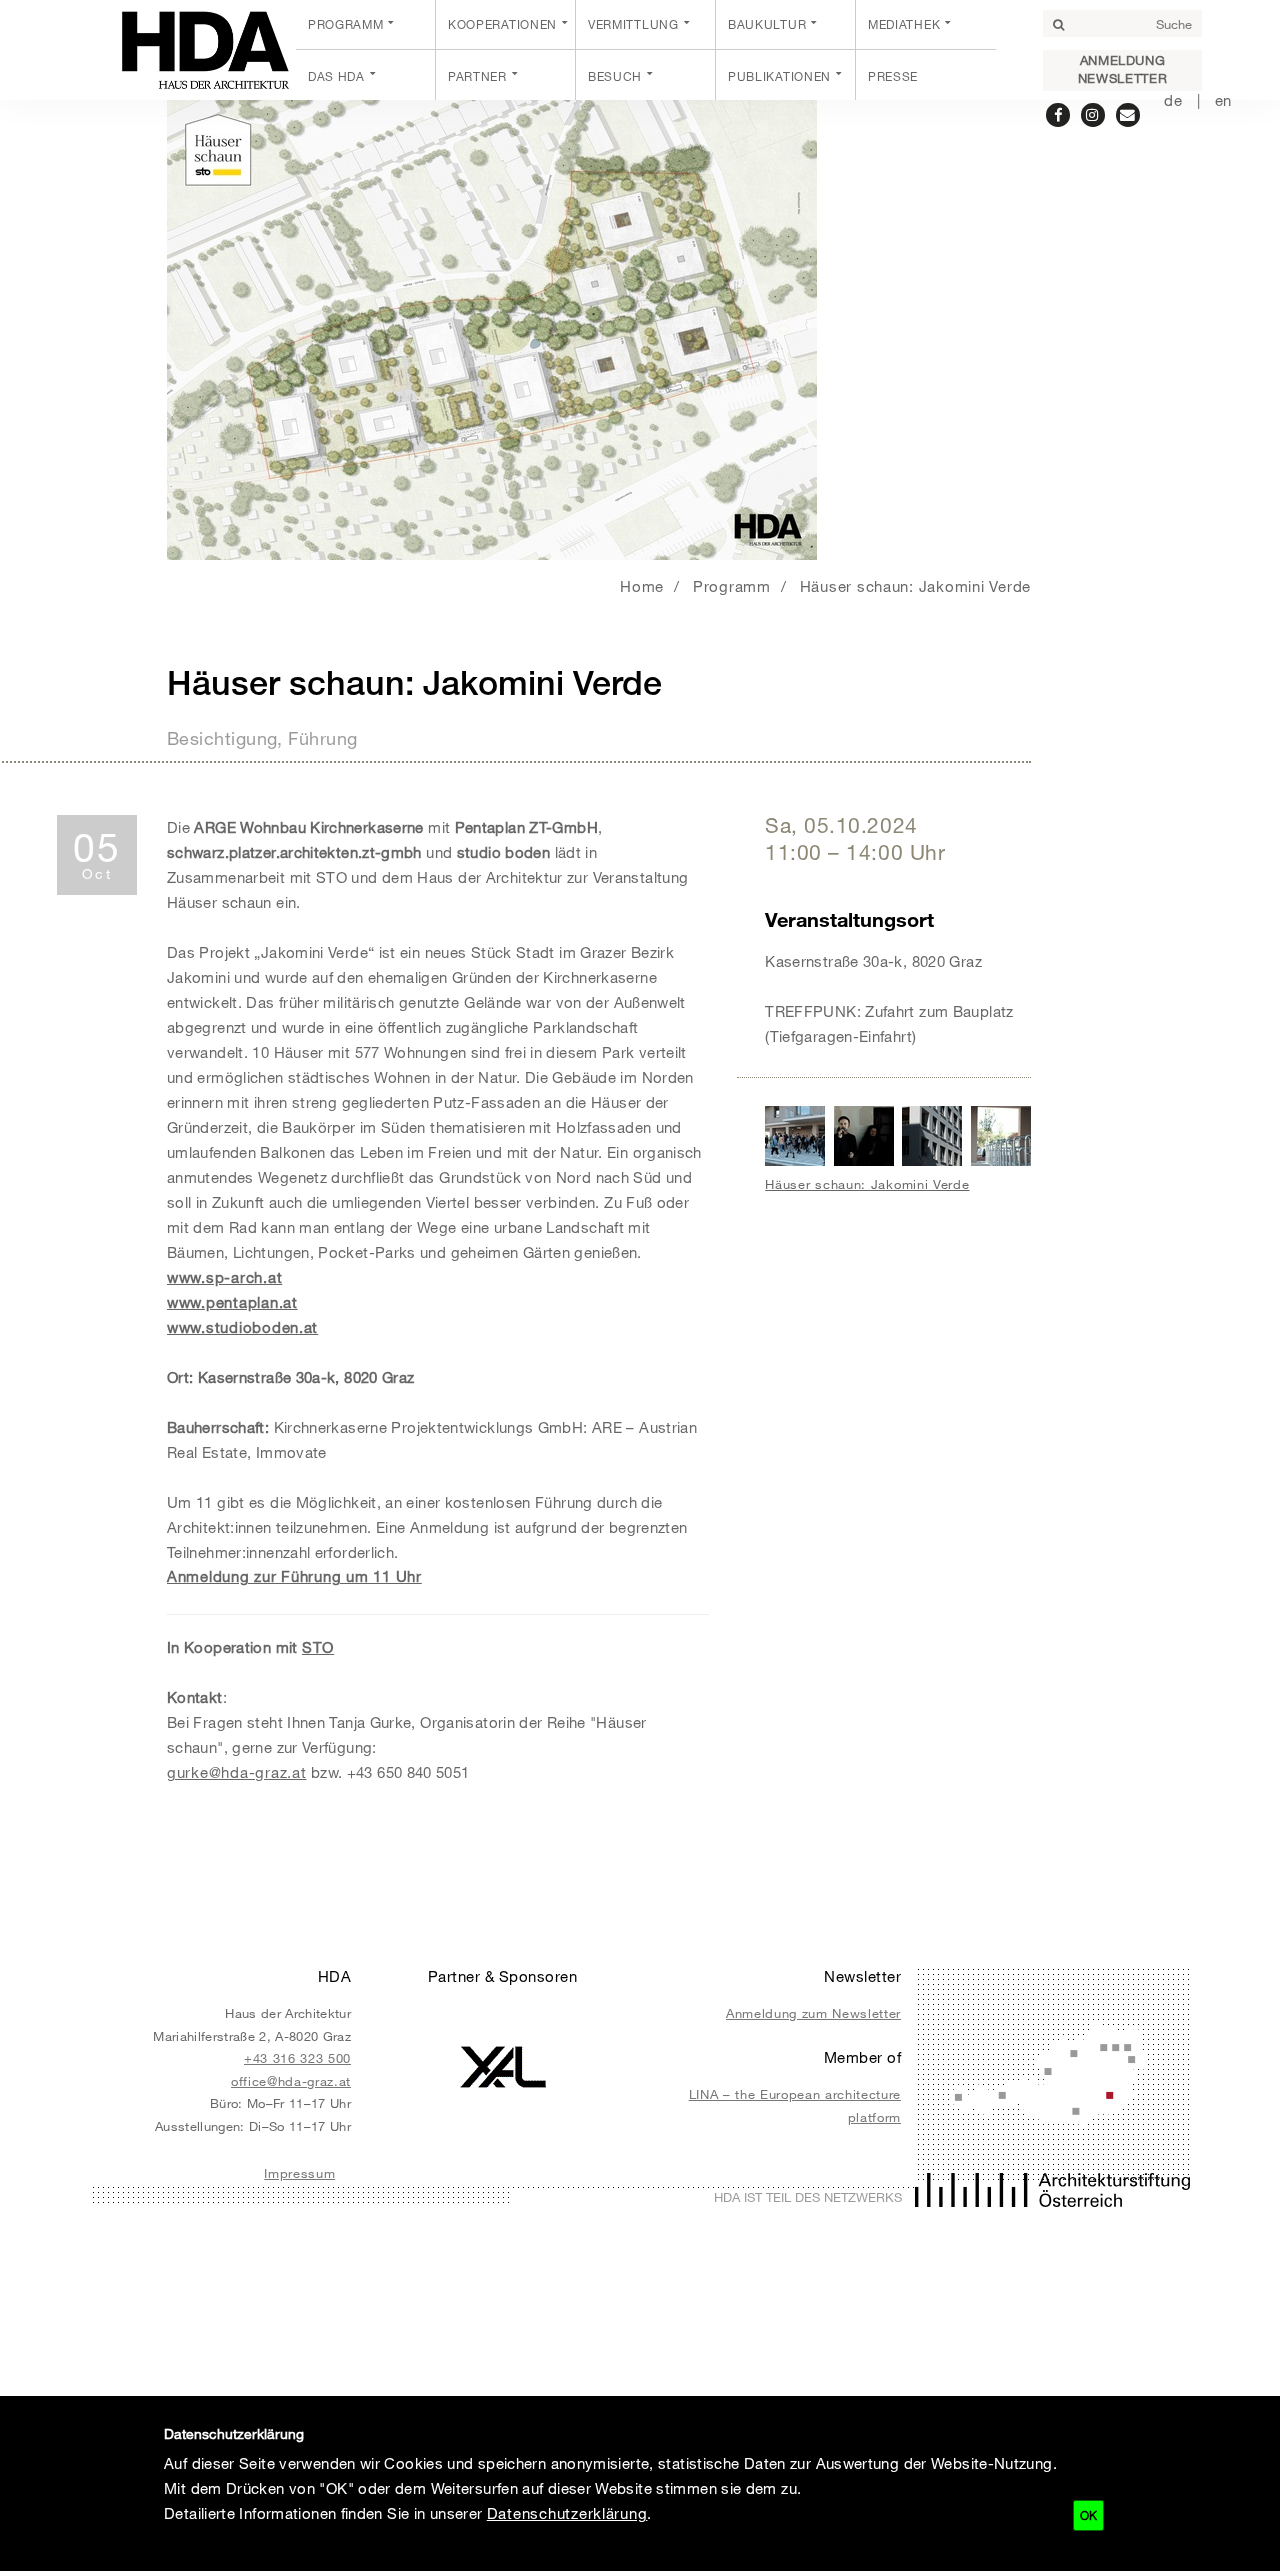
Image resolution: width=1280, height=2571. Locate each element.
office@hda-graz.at (291, 2081)
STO (318, 1647)
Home (642, 586)
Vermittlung (633, 24)
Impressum (299, 2173)
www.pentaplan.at (232, 1302)
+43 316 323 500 (297, 2058)
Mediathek (904, 24)
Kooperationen (502, 24)
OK (1088, 2515)
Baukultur (767, 24)
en (1223, 100)
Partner (477, 76)
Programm (346, 24)
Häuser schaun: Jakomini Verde (915, 586)
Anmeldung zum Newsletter (813, 2013)
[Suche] (1058, 25)
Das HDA (336, 76)
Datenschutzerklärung (567, 2513)
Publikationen (779, 76)
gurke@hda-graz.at (237, 1772)
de (1173, 100)
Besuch (615, 76)
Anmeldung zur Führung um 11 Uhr (294, 1576)
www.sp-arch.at (224, 1277)
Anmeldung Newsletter (1122, 69)
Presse (893, 76)
